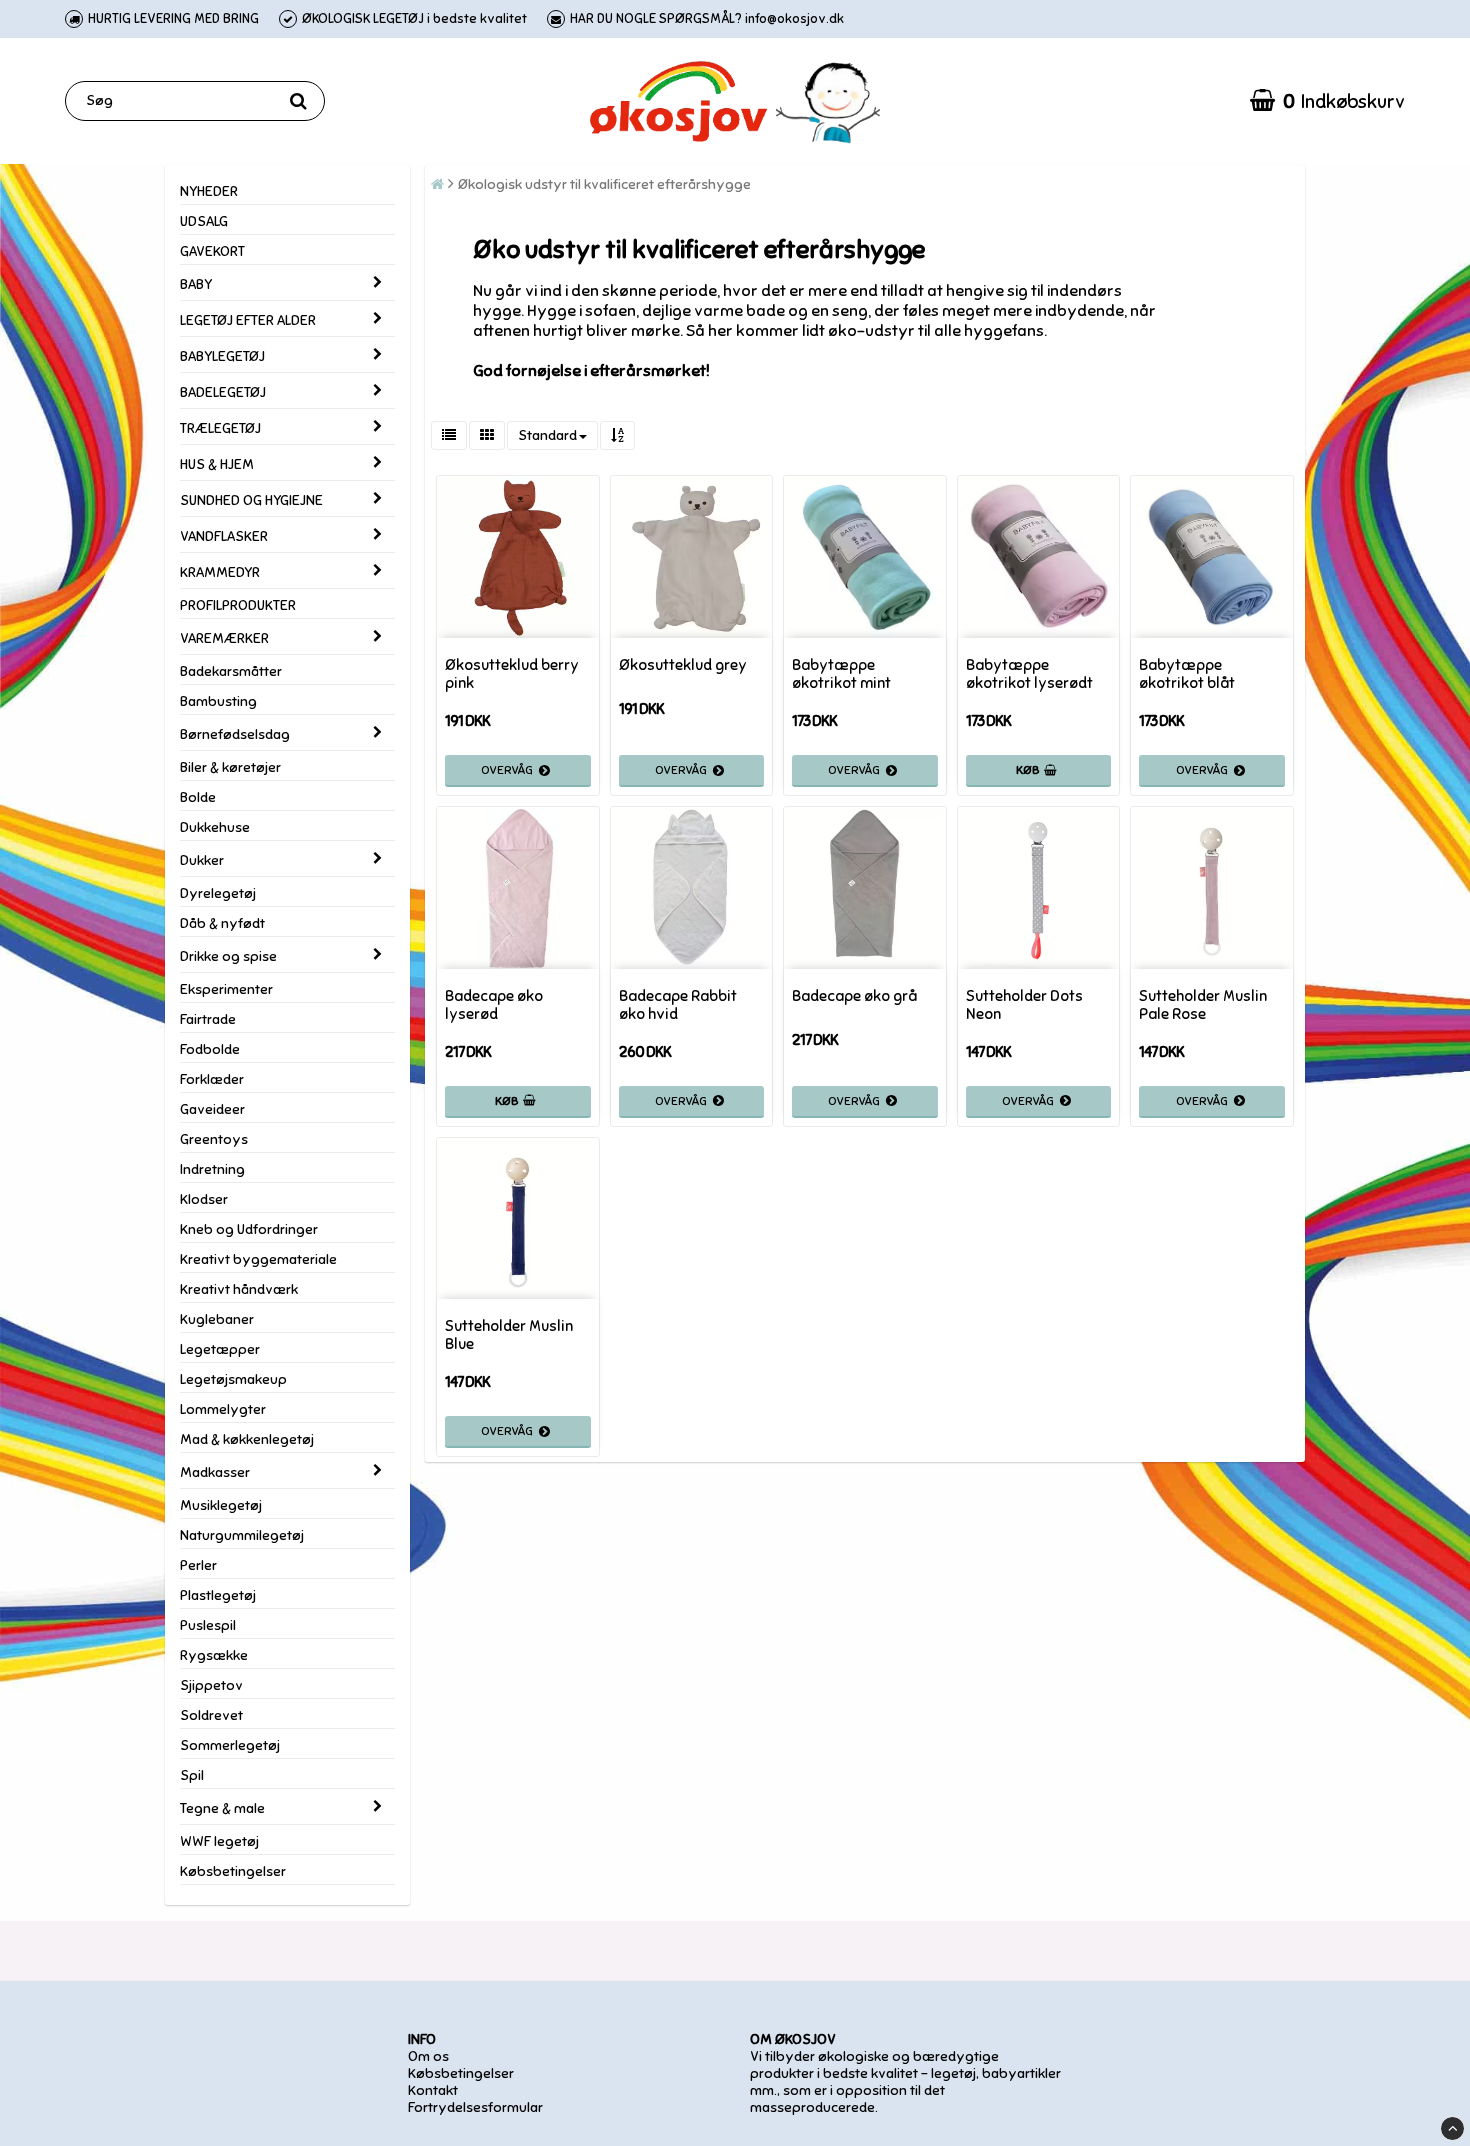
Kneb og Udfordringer (249, 1229)
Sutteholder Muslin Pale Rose (1203, 1005)
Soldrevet (211, 1715)
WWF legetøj (219, 1841)
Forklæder (212, 1079)
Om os (428, 2056)
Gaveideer (212, 1109)
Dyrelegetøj (218, 893)
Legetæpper (220, 1349)
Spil (192, 1775)
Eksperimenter (226, 989)
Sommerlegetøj (230, 1745)
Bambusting (218, 701)
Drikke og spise (228, 956)
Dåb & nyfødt (222, 923)
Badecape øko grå (854, 996)
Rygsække (214, 1655)
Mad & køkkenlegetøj (247, 1439)
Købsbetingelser (233, 1871)
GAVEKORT (212, 251)
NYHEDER (209, 191)
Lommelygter (223, 1409)
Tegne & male (222, 1808)
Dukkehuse (215, 827)
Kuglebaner (217, 1319)
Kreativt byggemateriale (258, 1259)
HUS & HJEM (217, 464)
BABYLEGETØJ (222, 356)
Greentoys (214, 1139)
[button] (1327, 101)
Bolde (198, 797)
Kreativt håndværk (239, 1289)
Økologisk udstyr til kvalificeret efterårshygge (604, 184)
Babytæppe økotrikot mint (841, 674)
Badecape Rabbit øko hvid (678, 1005)
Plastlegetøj (218, 1595)
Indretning (212, 1169)
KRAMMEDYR (220, 572)
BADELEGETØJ (223, 392)
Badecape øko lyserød (494, 1005)
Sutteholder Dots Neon (1024, 1005)
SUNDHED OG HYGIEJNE (251, 500)
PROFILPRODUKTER (238, 605)
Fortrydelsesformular (475, 2107)
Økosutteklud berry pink (512, 674)
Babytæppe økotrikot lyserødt (1029, 674)
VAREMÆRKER (224, 638)
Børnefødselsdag (235, 734)
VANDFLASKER (224, 536)
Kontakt (433, 2090)
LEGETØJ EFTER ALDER (248, 320)
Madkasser (215, 1472)
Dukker (202, 860)
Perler (198, 1565)
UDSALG (204, 221)
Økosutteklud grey (683, 665)
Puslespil (208, 1625)
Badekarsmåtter (231, 671)
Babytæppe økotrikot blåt (1187, 674)
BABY (196, 284)
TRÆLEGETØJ (220, 428)
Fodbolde (210, 1049)
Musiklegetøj (221, 1505)
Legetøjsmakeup (233, 1379)
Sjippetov (211, 1685)
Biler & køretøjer (230, 767)
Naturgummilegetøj (242, 1535)
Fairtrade (208, 1019)
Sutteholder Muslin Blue (509, 1335)
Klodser (204, 1199)
